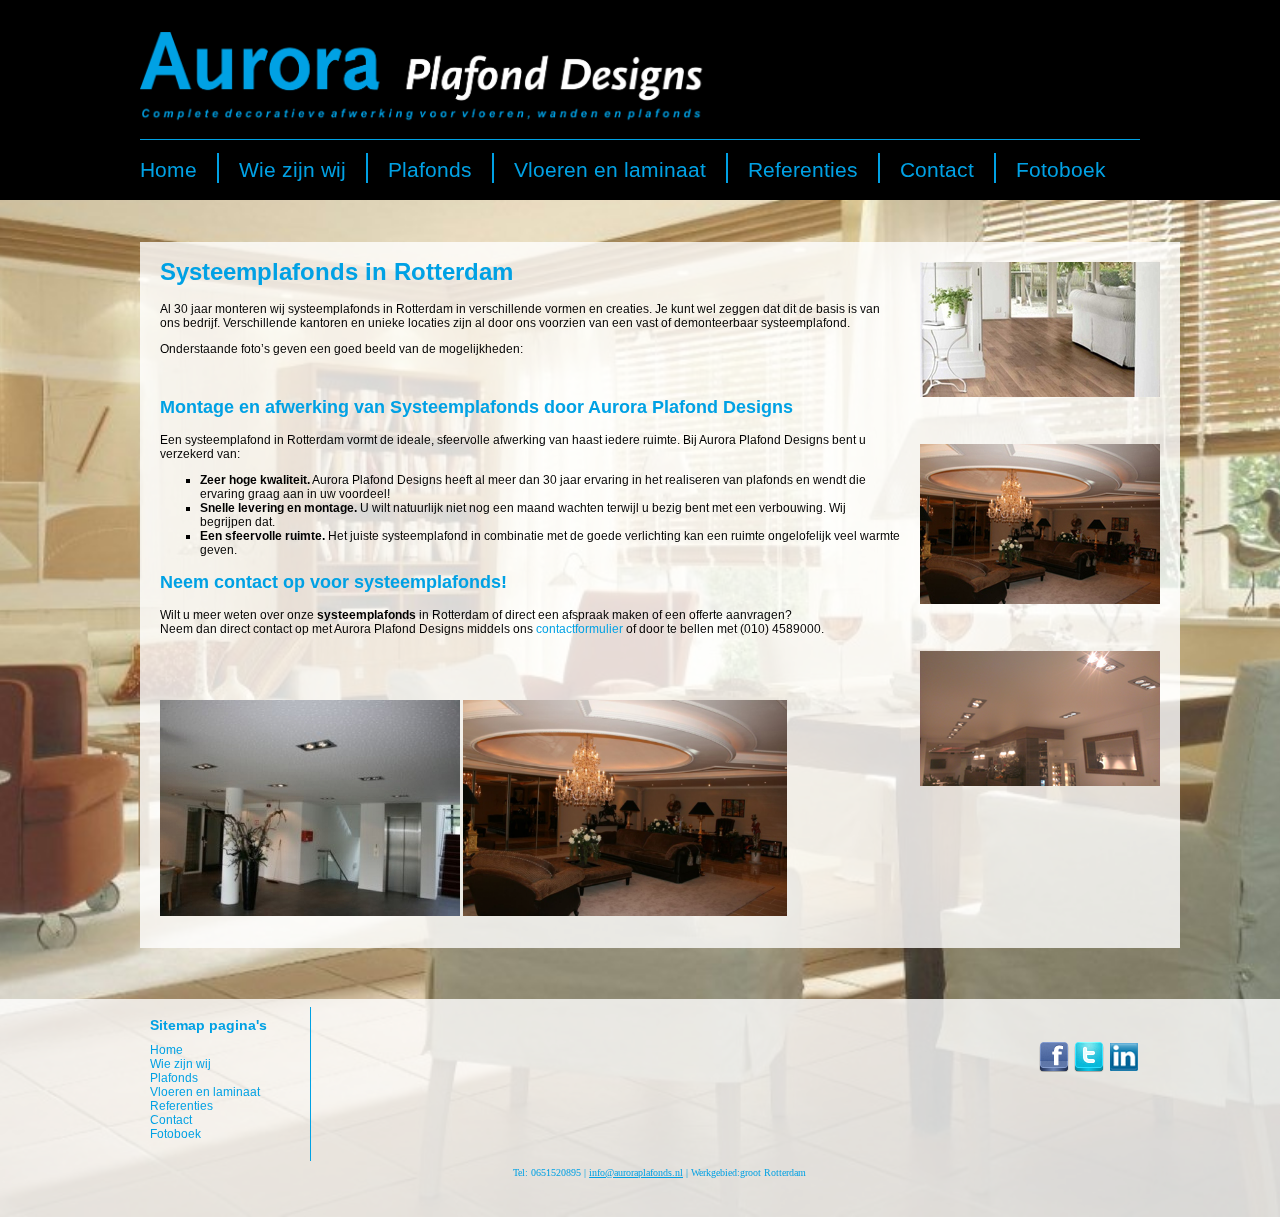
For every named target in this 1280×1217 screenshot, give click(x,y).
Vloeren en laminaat (610, 169)
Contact (937, 169)
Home (168, 169)
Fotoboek (1061, 169)
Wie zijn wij (292, 169)
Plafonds (430, 169)
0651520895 (556, 1172)
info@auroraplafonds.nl (636, 1172)
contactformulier (579, 629)
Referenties (803, 169)
